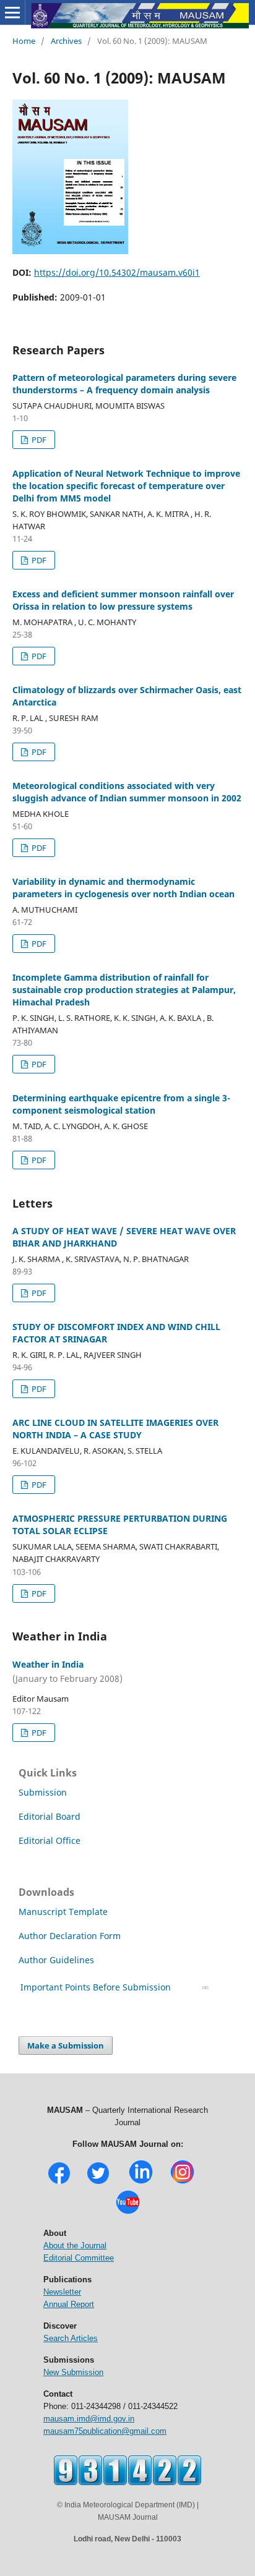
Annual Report (69, 2304)
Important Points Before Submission (96, 1987)
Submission (43, 1792)
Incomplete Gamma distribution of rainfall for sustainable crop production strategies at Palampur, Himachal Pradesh (124, 990)
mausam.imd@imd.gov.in (89, 2419)
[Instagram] (182, 2182)
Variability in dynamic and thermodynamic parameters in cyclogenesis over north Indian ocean (123, 888)
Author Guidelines (58, 1960)
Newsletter (62, 2292)
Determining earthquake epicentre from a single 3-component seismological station (121, 1104)
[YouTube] (128, 2213)
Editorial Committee (79, 2258)
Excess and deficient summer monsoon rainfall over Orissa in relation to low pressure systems (123, 600)
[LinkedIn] (141, 2182)
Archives (66, 41)
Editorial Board (50, 1816)
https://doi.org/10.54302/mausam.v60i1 (117, 272)
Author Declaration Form (70, 1936)
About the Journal (75, 2245)
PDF (38, 440)
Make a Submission (66, 2045)
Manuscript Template (63, 1912)
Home (24, 41)
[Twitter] (98, 2182)
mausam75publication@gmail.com (105, 2431)
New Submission (73, 2372)
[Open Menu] (12, 12)
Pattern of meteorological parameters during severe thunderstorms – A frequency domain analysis (124, 384)
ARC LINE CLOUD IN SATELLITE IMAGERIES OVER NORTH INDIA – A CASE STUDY (115, 1429)
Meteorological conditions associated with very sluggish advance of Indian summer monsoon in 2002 (127, 792)
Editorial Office (50, 1840)
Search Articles (71, 2338)
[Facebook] (59, 2182)
